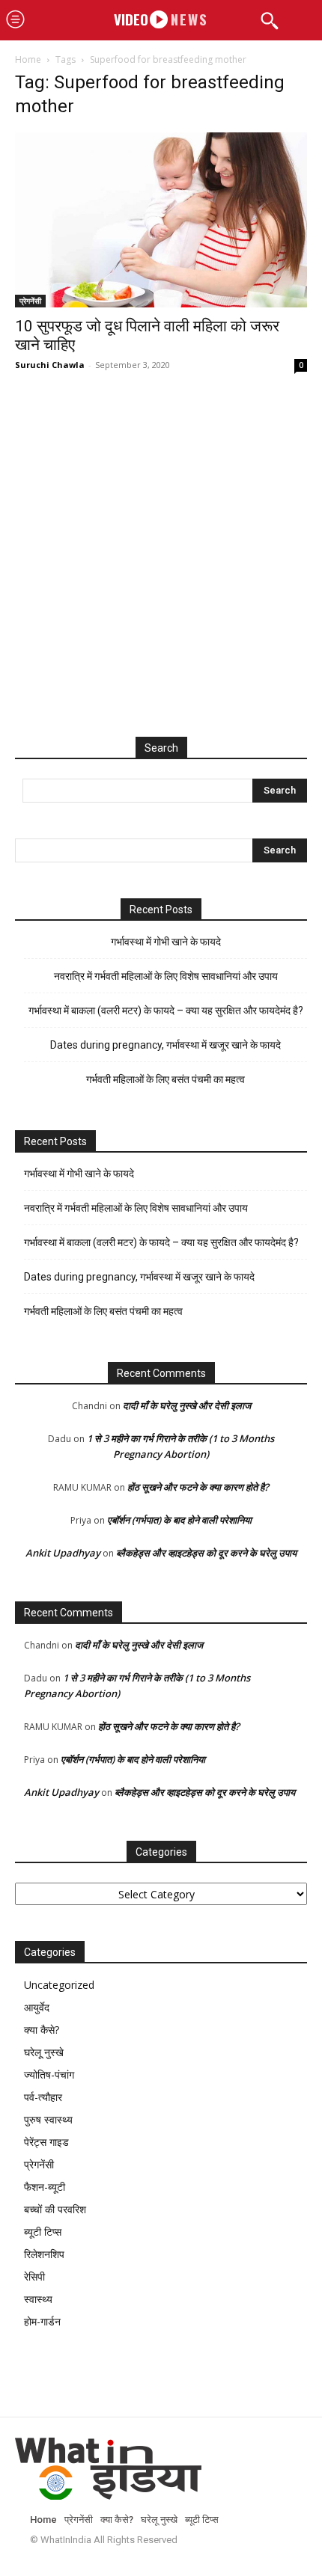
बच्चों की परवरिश (55, 2209)
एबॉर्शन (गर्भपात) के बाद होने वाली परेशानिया (179, 1520)
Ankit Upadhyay (63, 1553)
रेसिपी (34, 2276)
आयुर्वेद (37, 2007)
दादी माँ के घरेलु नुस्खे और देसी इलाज (187, 1405)
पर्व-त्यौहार (43, 2097)
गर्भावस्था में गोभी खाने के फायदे (166, 942)
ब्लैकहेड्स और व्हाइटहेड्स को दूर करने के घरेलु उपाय (206, 1553)
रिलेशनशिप (44, 2254)
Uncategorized (59, 1985)
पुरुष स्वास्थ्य (48, 2119)
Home (28, 59)
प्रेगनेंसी (30, 301)
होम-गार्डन (42, 2321)
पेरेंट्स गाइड (46, 2142)
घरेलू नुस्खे (44, 2052)
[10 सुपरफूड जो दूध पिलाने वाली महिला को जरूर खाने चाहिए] (161, 220)
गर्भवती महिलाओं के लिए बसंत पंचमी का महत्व (165, 1079)
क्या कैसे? (42, 2030)
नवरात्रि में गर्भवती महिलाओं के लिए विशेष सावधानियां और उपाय (166, 976)
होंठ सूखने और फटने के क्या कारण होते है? (198, 1487)
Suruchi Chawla (50, 365)
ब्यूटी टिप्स (43, 2232)
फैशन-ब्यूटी (45, 2187)
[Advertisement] (161, 570)
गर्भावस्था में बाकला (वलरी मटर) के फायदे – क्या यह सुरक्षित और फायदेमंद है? (166, 1011)
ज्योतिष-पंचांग (49, 2074)
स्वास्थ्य (38, 2299)
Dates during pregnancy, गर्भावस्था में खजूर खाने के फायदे (165, 1045)
